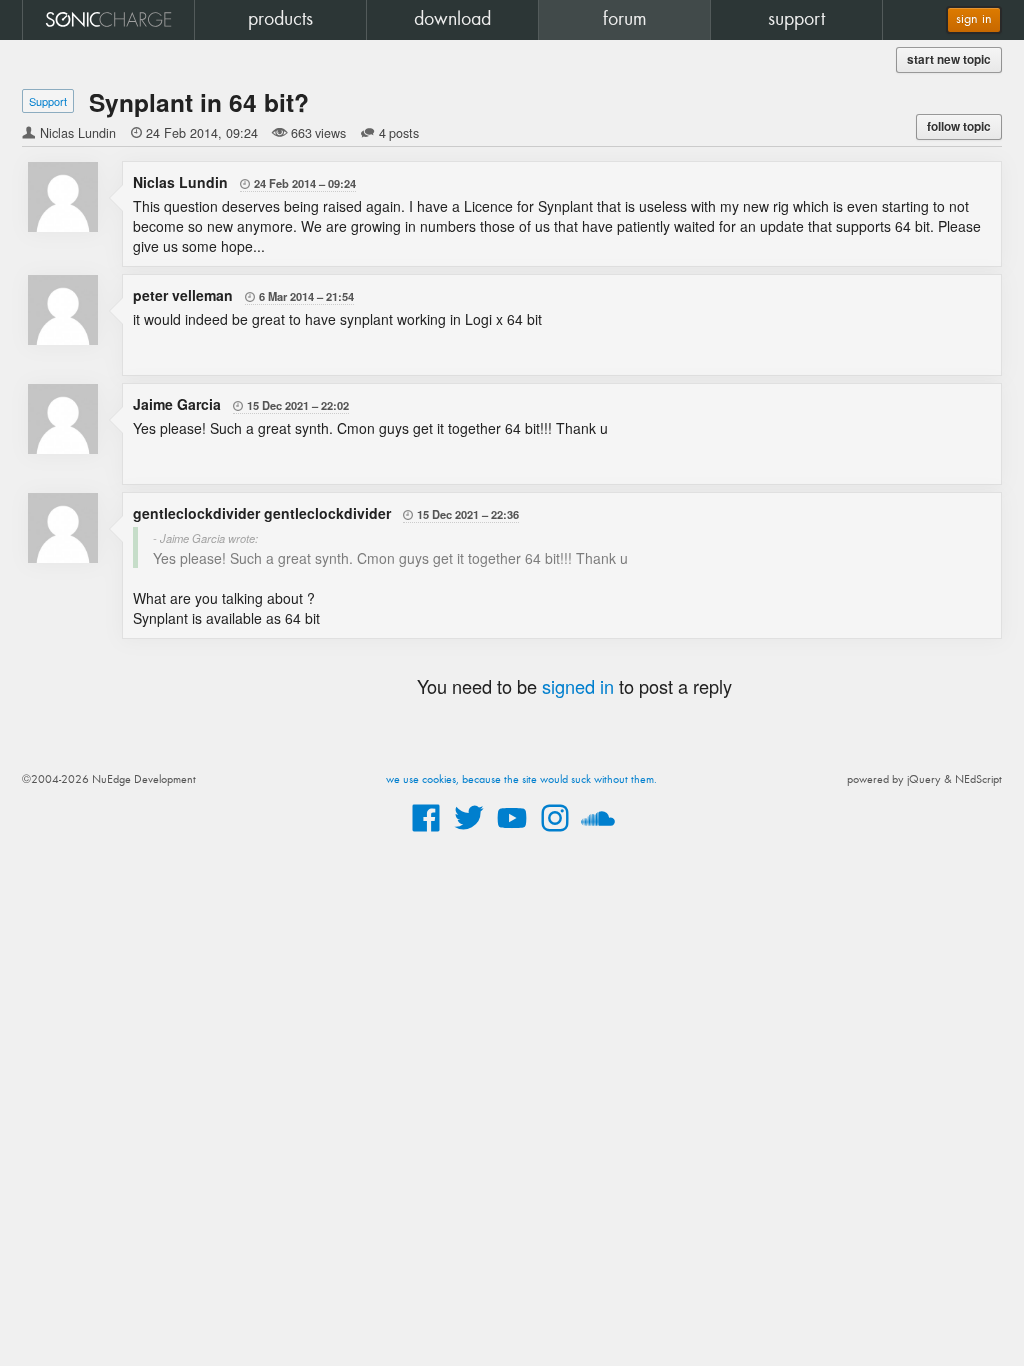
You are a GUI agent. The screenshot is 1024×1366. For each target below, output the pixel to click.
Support (48, 101)
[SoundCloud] (598, 833)
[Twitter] (469, 833)
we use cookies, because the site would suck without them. (521, 780)
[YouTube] (512, 833)
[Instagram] (555, 833)
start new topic (949, 59)
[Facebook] (426, 833)
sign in (974, 19)
